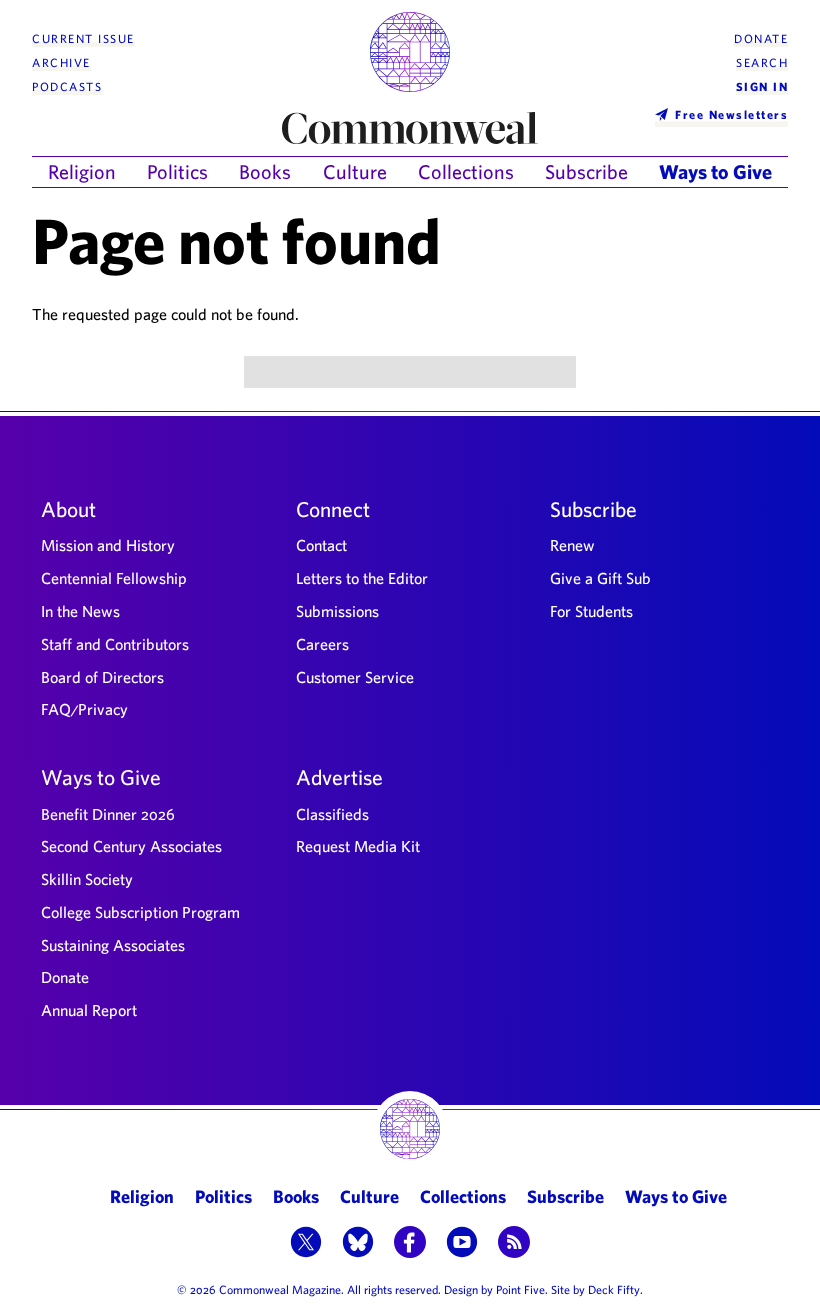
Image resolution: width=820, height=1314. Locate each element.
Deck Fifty (614, 1289)
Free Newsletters (731, 114)
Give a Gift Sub (600, 578)
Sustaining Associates (113, 945)
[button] (306, 1244)
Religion (82, 171)
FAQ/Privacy (84, 709)
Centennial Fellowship (114, 578)
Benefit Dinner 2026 (108, 814)
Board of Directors (102, 677)
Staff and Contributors (115, 644)
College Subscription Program (140, 912)
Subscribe (586, 171)
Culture (355, 171)
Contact (321, 545)
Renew (572, 545)
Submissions (337, 611)
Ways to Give (715, 171)
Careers (322, 644)
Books (265, 171)
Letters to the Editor (362, 578)
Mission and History (108, 545)
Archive (61, 62)
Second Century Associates (131, 846)
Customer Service (355, 677)
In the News (80, 611)
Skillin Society (87, 879)
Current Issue (83, 38)
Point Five (520, 1289)
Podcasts (67, 86)
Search (762, 62)
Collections (466, 171)
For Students (591, 611)
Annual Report (89, 1010)
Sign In (762, 86)
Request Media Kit (358, 846)
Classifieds (332, 814)
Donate (761, 38)
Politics (177, 171)
